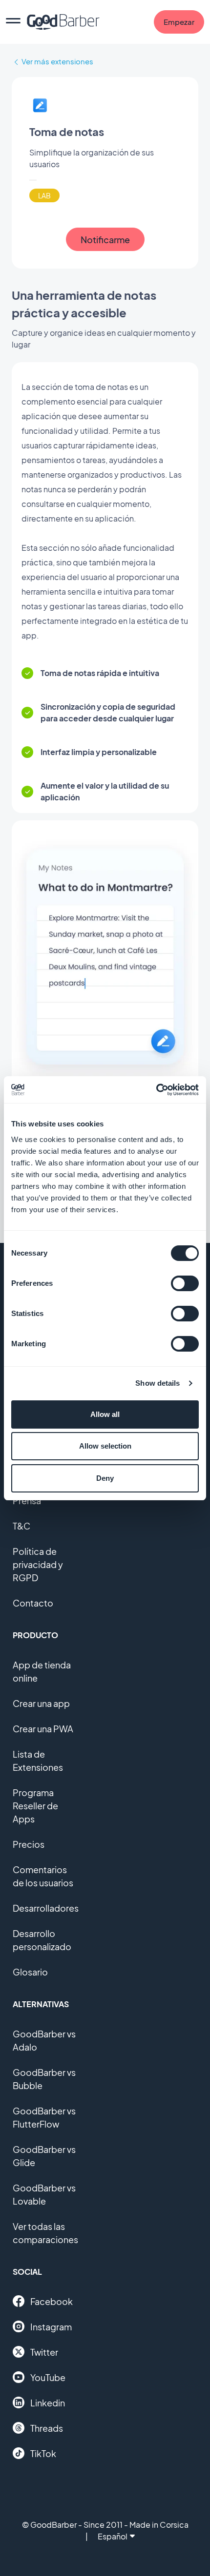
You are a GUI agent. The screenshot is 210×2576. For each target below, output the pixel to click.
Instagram (51, 2327)
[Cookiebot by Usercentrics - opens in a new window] (156, 1090)
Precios (29, 1844)
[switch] (185, 1283)
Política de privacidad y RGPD (38, 1564)
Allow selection (105, 1446)
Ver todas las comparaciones (45, 2233)
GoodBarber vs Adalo (44, 2040)
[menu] (13, 22)
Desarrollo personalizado (42, 1940)
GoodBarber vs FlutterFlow (44, 2117)
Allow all (105, 1414)
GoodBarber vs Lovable (44, 2194)
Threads (47, 2428)
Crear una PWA (43, 1729)
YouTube (48, 2377)
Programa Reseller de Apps (35, 1806)
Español (113, 2536)
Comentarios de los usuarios (43, 1876)
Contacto (33, 1603)
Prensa (27, 1501)
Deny (105, 1478)
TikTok (43, 2453)
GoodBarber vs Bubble (44, 2079)
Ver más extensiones (57, 61)
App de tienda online (42, 1671)
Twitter (44, 2352)
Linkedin (48, 2403)
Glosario (30, 1972)
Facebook (52, 2301)
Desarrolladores (46, 1908)
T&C (21, 1526)
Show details (157, 1383)
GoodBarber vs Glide (44, 2156)
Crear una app (41, 1703)
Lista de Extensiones (38, 1761)
